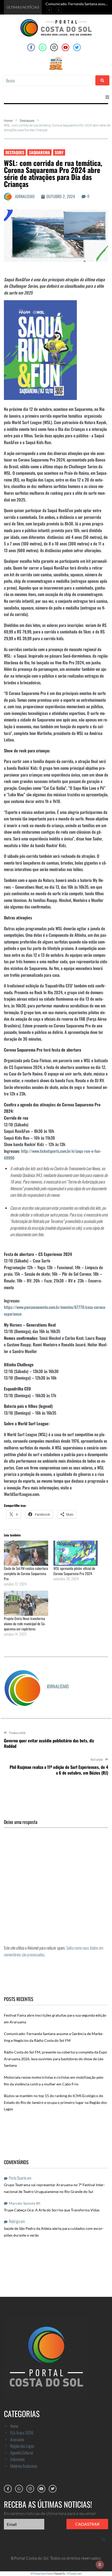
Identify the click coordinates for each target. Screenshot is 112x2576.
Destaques (27, 121)
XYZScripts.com (74, 2573)
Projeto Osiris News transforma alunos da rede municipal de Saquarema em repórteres (25, 1624)
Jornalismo (25, 196)
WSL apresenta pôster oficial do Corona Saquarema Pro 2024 (74, 1571)
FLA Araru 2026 (22, 2433)
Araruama (17, 2439)
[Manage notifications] (100, 2565)
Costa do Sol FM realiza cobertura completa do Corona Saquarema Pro (26, 1573)
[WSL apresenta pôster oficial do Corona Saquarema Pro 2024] (76, 1553)
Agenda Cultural (21, 2453)
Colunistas (17, 2459)
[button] (107, 97)
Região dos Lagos (22, 2446)
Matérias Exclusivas (24, 2466)
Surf (59, 152)
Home (8, 121)
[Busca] (48, 81)
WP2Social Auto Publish (42, 2573)
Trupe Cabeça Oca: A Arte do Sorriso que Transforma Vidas (52, 2210)
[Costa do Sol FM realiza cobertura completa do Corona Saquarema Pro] (26, 1553)
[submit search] (102, 80)
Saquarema (39, 152)
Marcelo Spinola (22, 2203)
